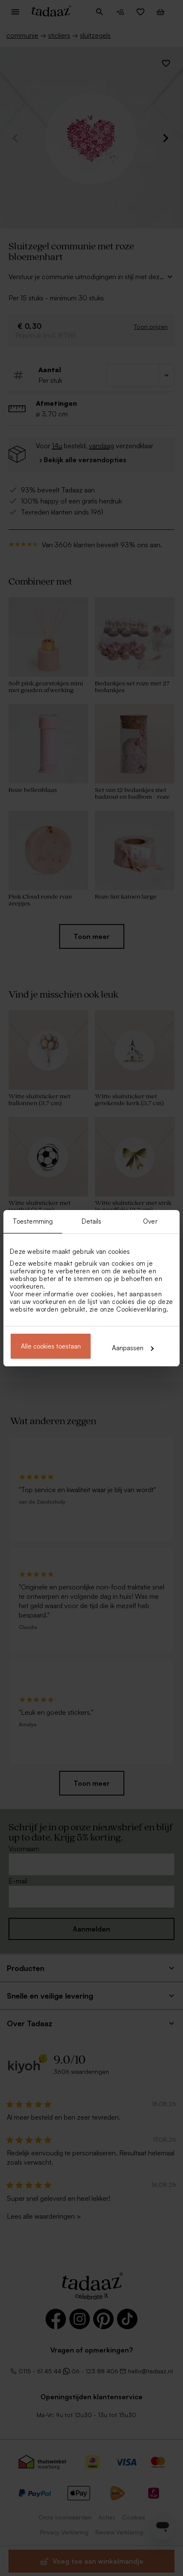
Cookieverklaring (141, 1309)
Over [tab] (150, 1221)
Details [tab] (92, 1221)
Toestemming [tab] (33, 1221)
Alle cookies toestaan (51, 1346)
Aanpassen (128, 1348)
